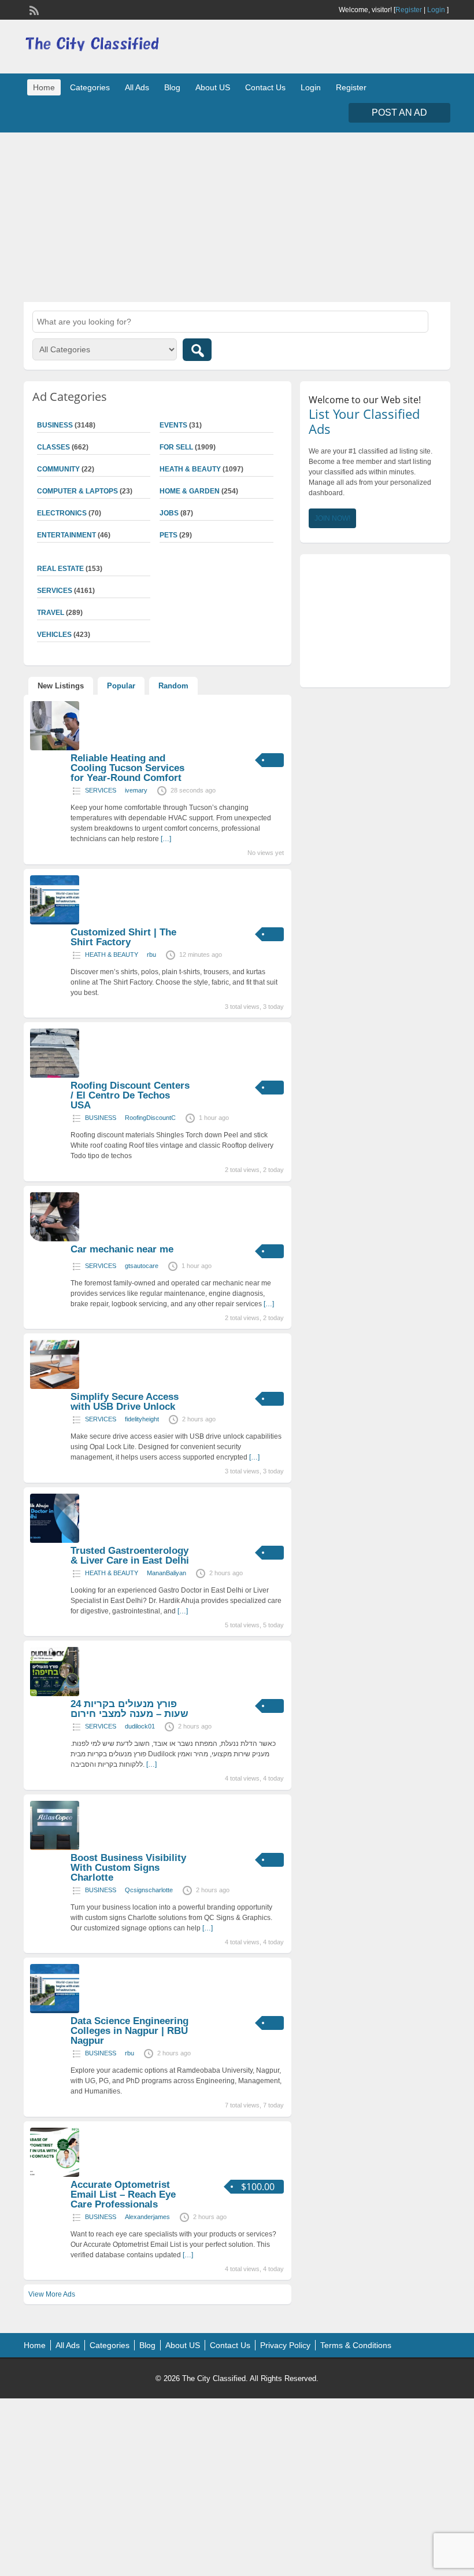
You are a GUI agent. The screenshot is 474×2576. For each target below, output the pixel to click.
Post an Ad (399, 113)
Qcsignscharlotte (149, 1890)
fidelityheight (142, 1419)
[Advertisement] (237, 216)
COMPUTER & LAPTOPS (77, 491)
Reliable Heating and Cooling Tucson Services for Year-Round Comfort (127, 768)
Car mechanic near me (122, 1249)
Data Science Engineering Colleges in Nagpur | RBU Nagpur (129, 2031)
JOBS (169, 513)
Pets (169, 535)
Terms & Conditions (356, 2345)
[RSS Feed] (33, 9)
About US (213, 87)
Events (173, 425)
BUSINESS (101, 1118)
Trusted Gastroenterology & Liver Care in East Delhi (130, 1556)
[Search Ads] (197, 350)
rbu (151, 955)
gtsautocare (142, 1266)
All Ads (137, 87)
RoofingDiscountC (150, 1118)
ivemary (136, 790)
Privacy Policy (285, 2345)
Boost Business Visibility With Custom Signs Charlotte (128, 1868)
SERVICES (101, 790)
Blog (172, 87)
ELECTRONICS (62, 513)
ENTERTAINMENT (66, 535)
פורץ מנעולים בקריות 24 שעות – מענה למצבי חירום (129, 1709)
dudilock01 (140, 1726)
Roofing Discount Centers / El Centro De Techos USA (130, 1095)
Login (436, 10)
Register (409, 10)
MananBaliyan (166, 1573)
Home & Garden (190, 491)
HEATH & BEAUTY (190, 469)
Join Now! (332, 518)
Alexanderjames (147, 2217)
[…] (166, 839)
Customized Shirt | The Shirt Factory (123, 937)
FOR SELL (176, 447)
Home (44, 87)
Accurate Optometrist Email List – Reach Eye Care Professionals (123, 2194)
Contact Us (265, 87)
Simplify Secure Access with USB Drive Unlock (125, 1402)
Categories (90, 87)
